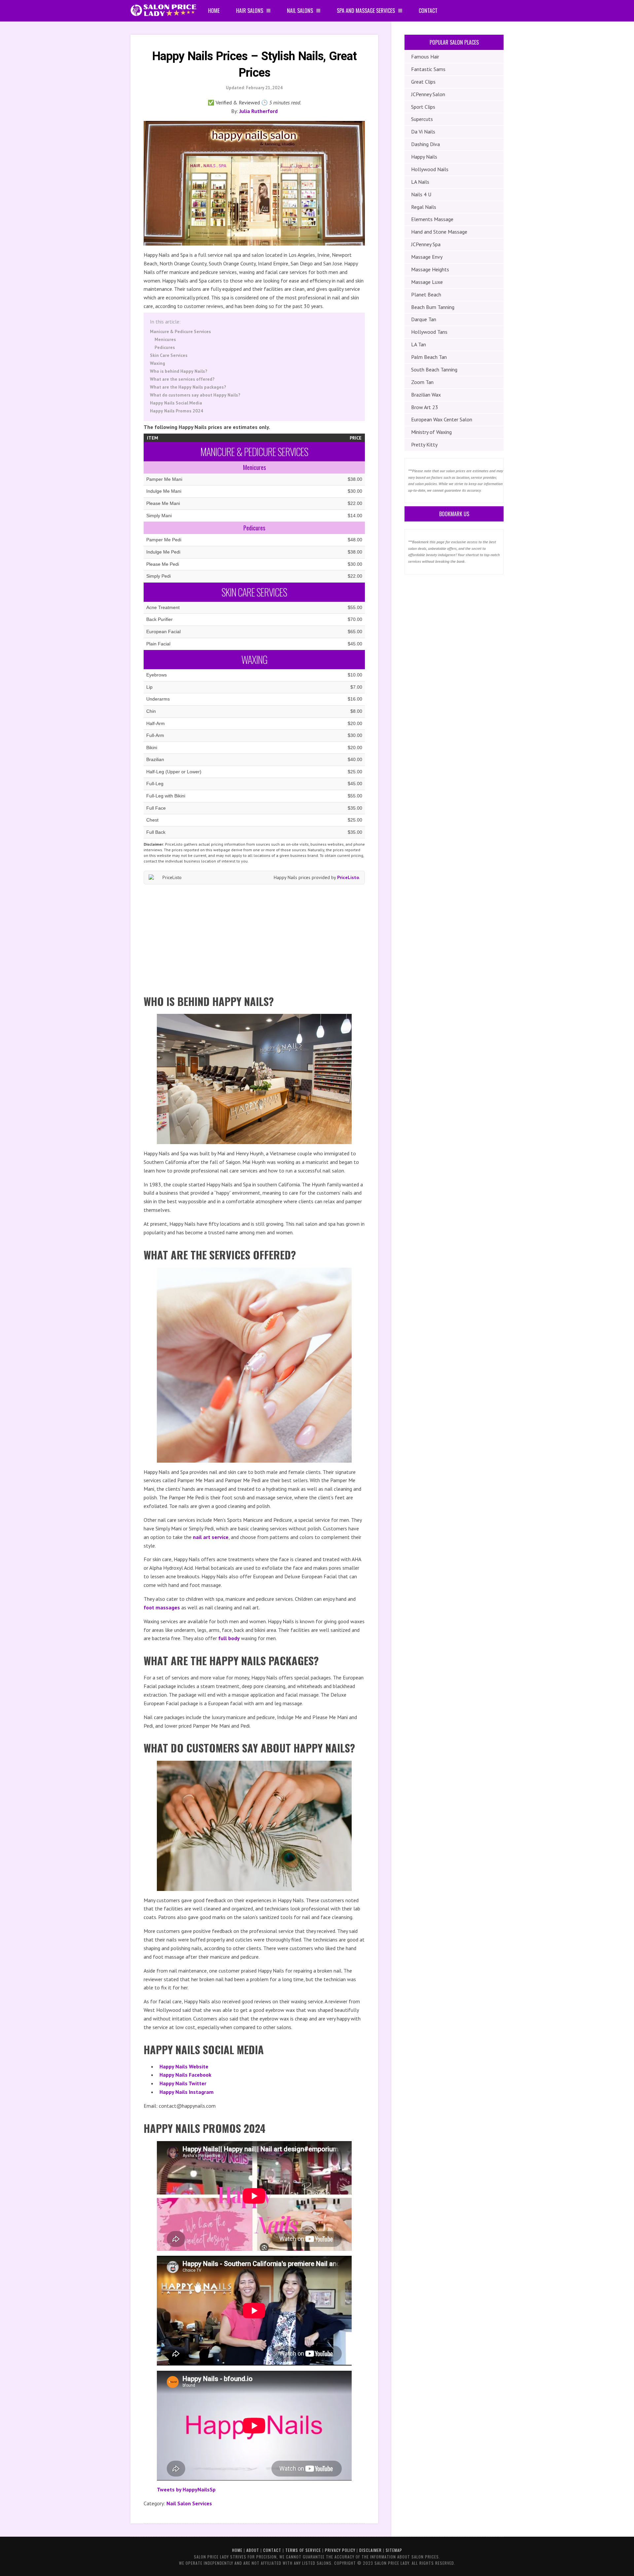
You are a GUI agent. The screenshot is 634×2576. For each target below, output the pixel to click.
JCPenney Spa (426, 244)
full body (229, 1638)
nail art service (211, 1537)
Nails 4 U (421, 194)
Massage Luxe (427, 282)
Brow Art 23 (425, 407)
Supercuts (422, 119)
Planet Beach (426, 294)
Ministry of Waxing (431, 432)
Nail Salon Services (189, 2503)
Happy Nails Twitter (183, 2083)
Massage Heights (430, 269)
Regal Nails (424, 207)
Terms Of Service (303, 2550)
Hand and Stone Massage (439, 232)
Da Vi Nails (423, 132)
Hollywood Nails (430, 169)
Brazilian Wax (426, 395)
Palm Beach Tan (429, 357)
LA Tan (419, 344)
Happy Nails (424, 157)
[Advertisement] (254, 937)
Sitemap (394, 2550)
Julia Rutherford (259, 111)
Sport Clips (423, 107)
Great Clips (423, 82)
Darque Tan (424, 319)
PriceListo (348, 877)
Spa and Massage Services (366, 11)
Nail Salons (300, 11)
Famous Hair (425, 57)
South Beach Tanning (434, 369)
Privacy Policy (340, 2550)
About (253, 2550)
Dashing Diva (425, 144)
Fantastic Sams (428, 69)
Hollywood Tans (429, 332)
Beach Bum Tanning (433, 307)
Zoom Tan (422, 382)
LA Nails (420, 182)
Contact (428, 11)
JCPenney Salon (428, 94)
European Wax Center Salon (442, 419)
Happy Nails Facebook (185, 2075)
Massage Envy (427, 257)
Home (214, 11)
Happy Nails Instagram (187, 2092)
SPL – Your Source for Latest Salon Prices (163, 11)
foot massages (162, 1607)
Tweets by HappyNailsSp (186, 2489)
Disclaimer (370, 2550)
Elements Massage (432, 219)
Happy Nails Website (184, 2066)
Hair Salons (250, 11)
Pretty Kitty (424, 444)
